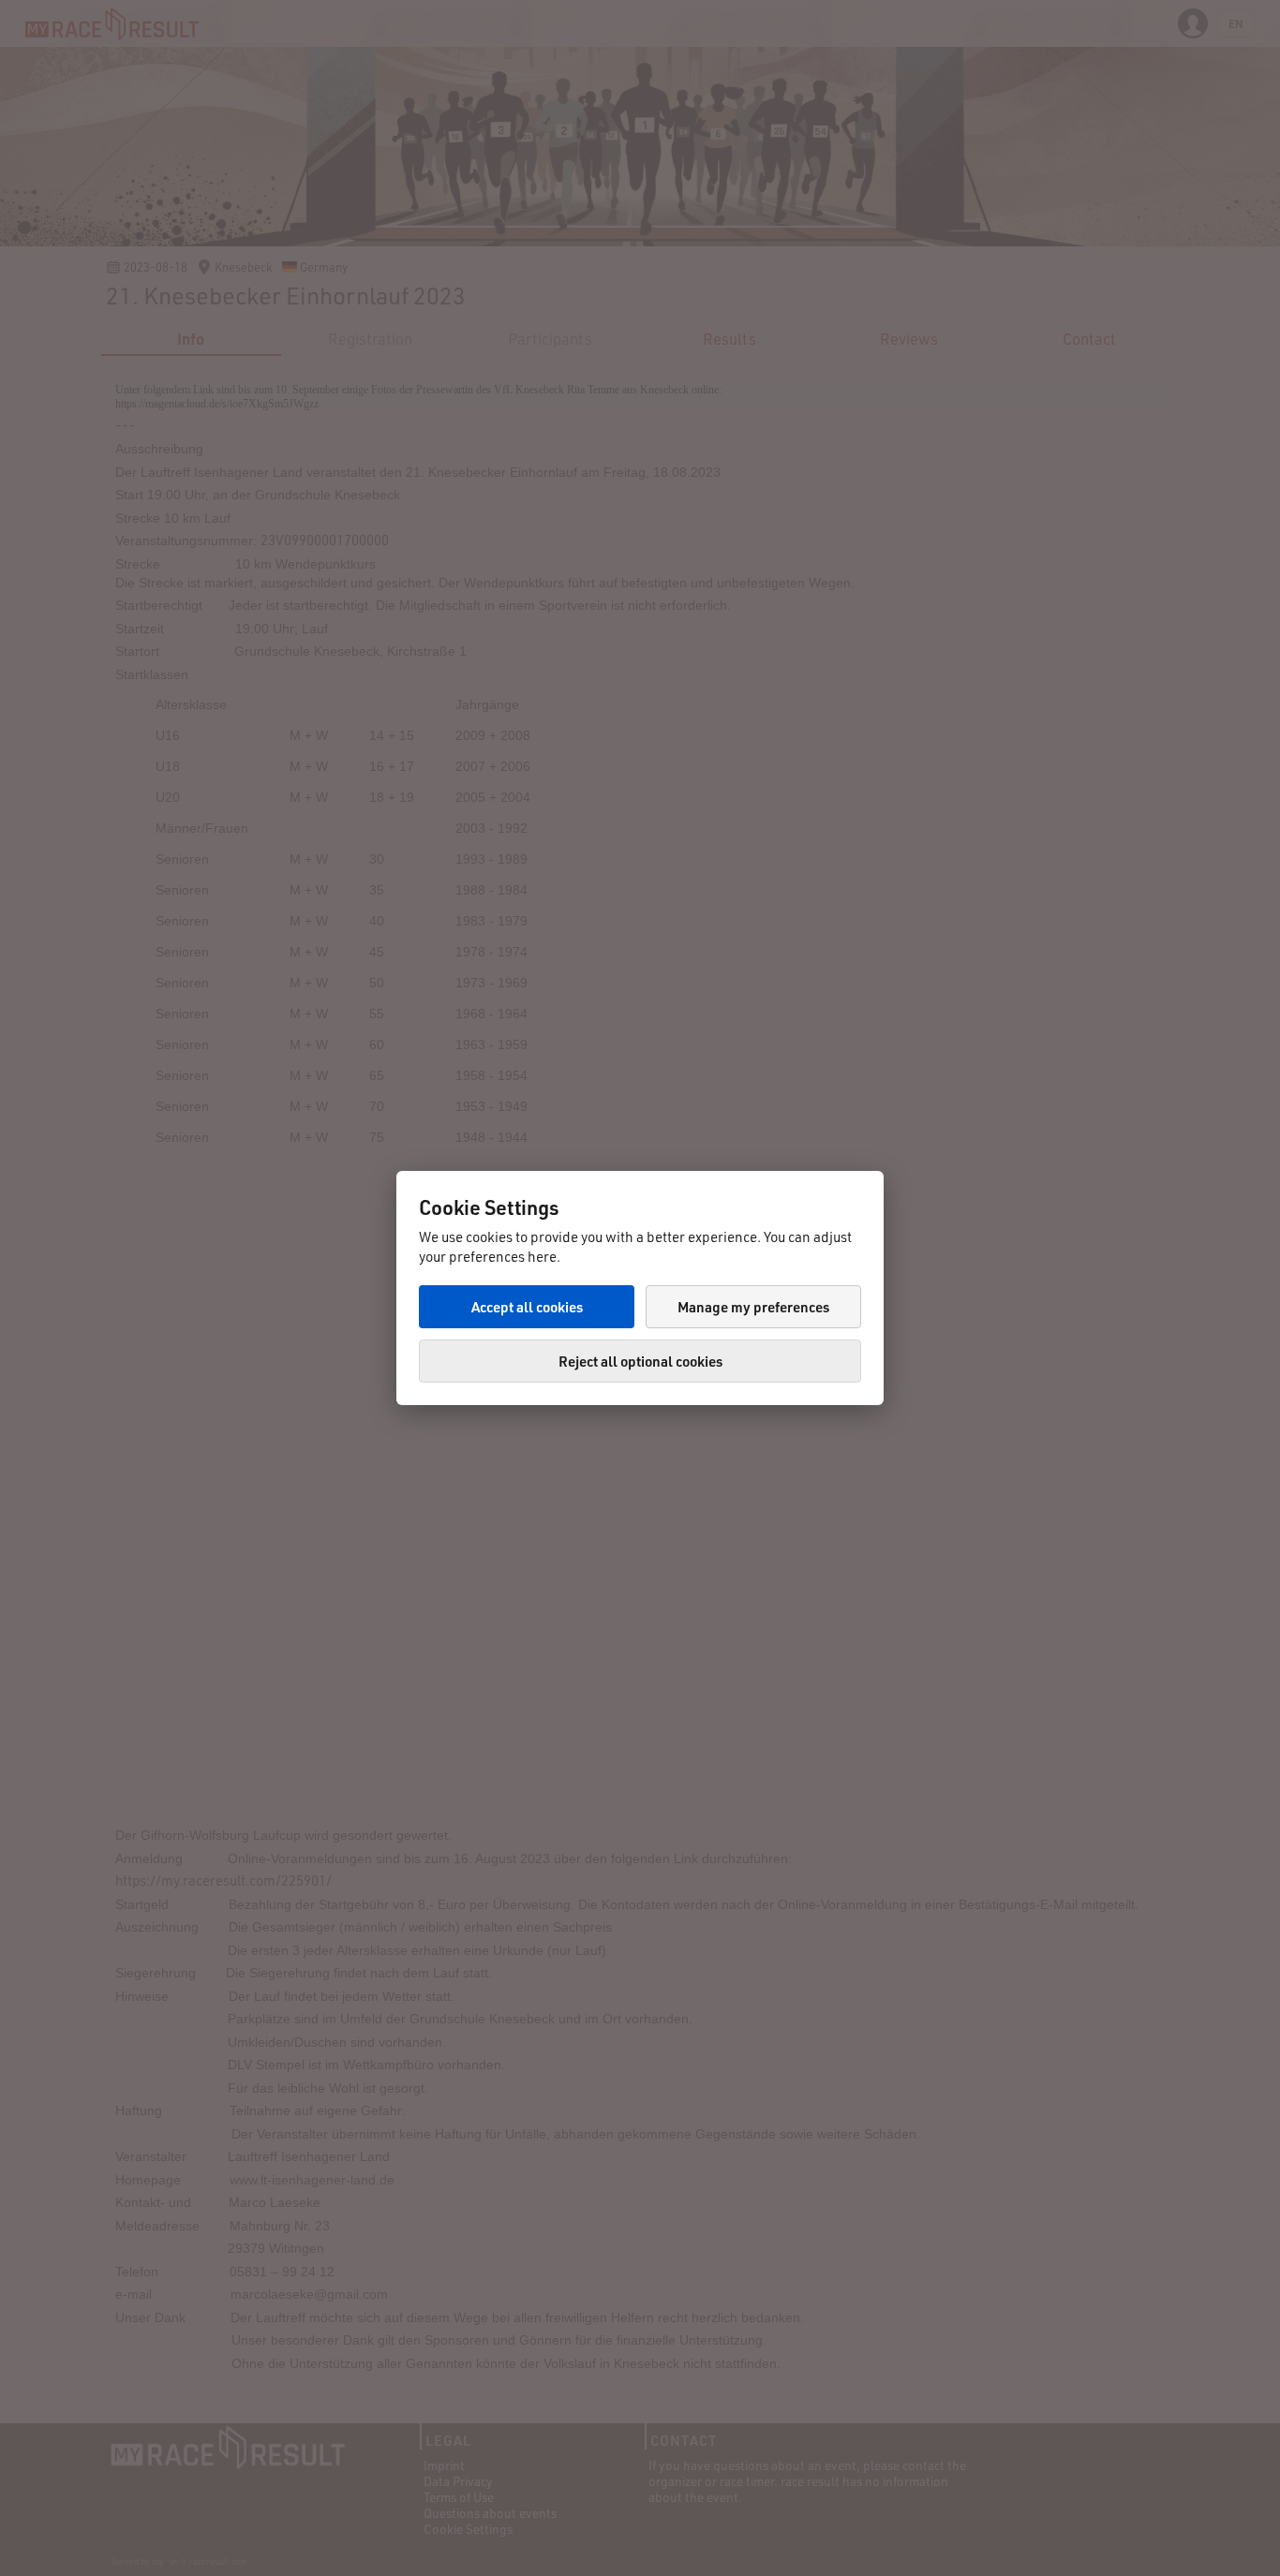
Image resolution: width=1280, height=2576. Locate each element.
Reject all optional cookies (640, 1361)
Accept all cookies (527, 1307)
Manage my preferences (753, 1307)
